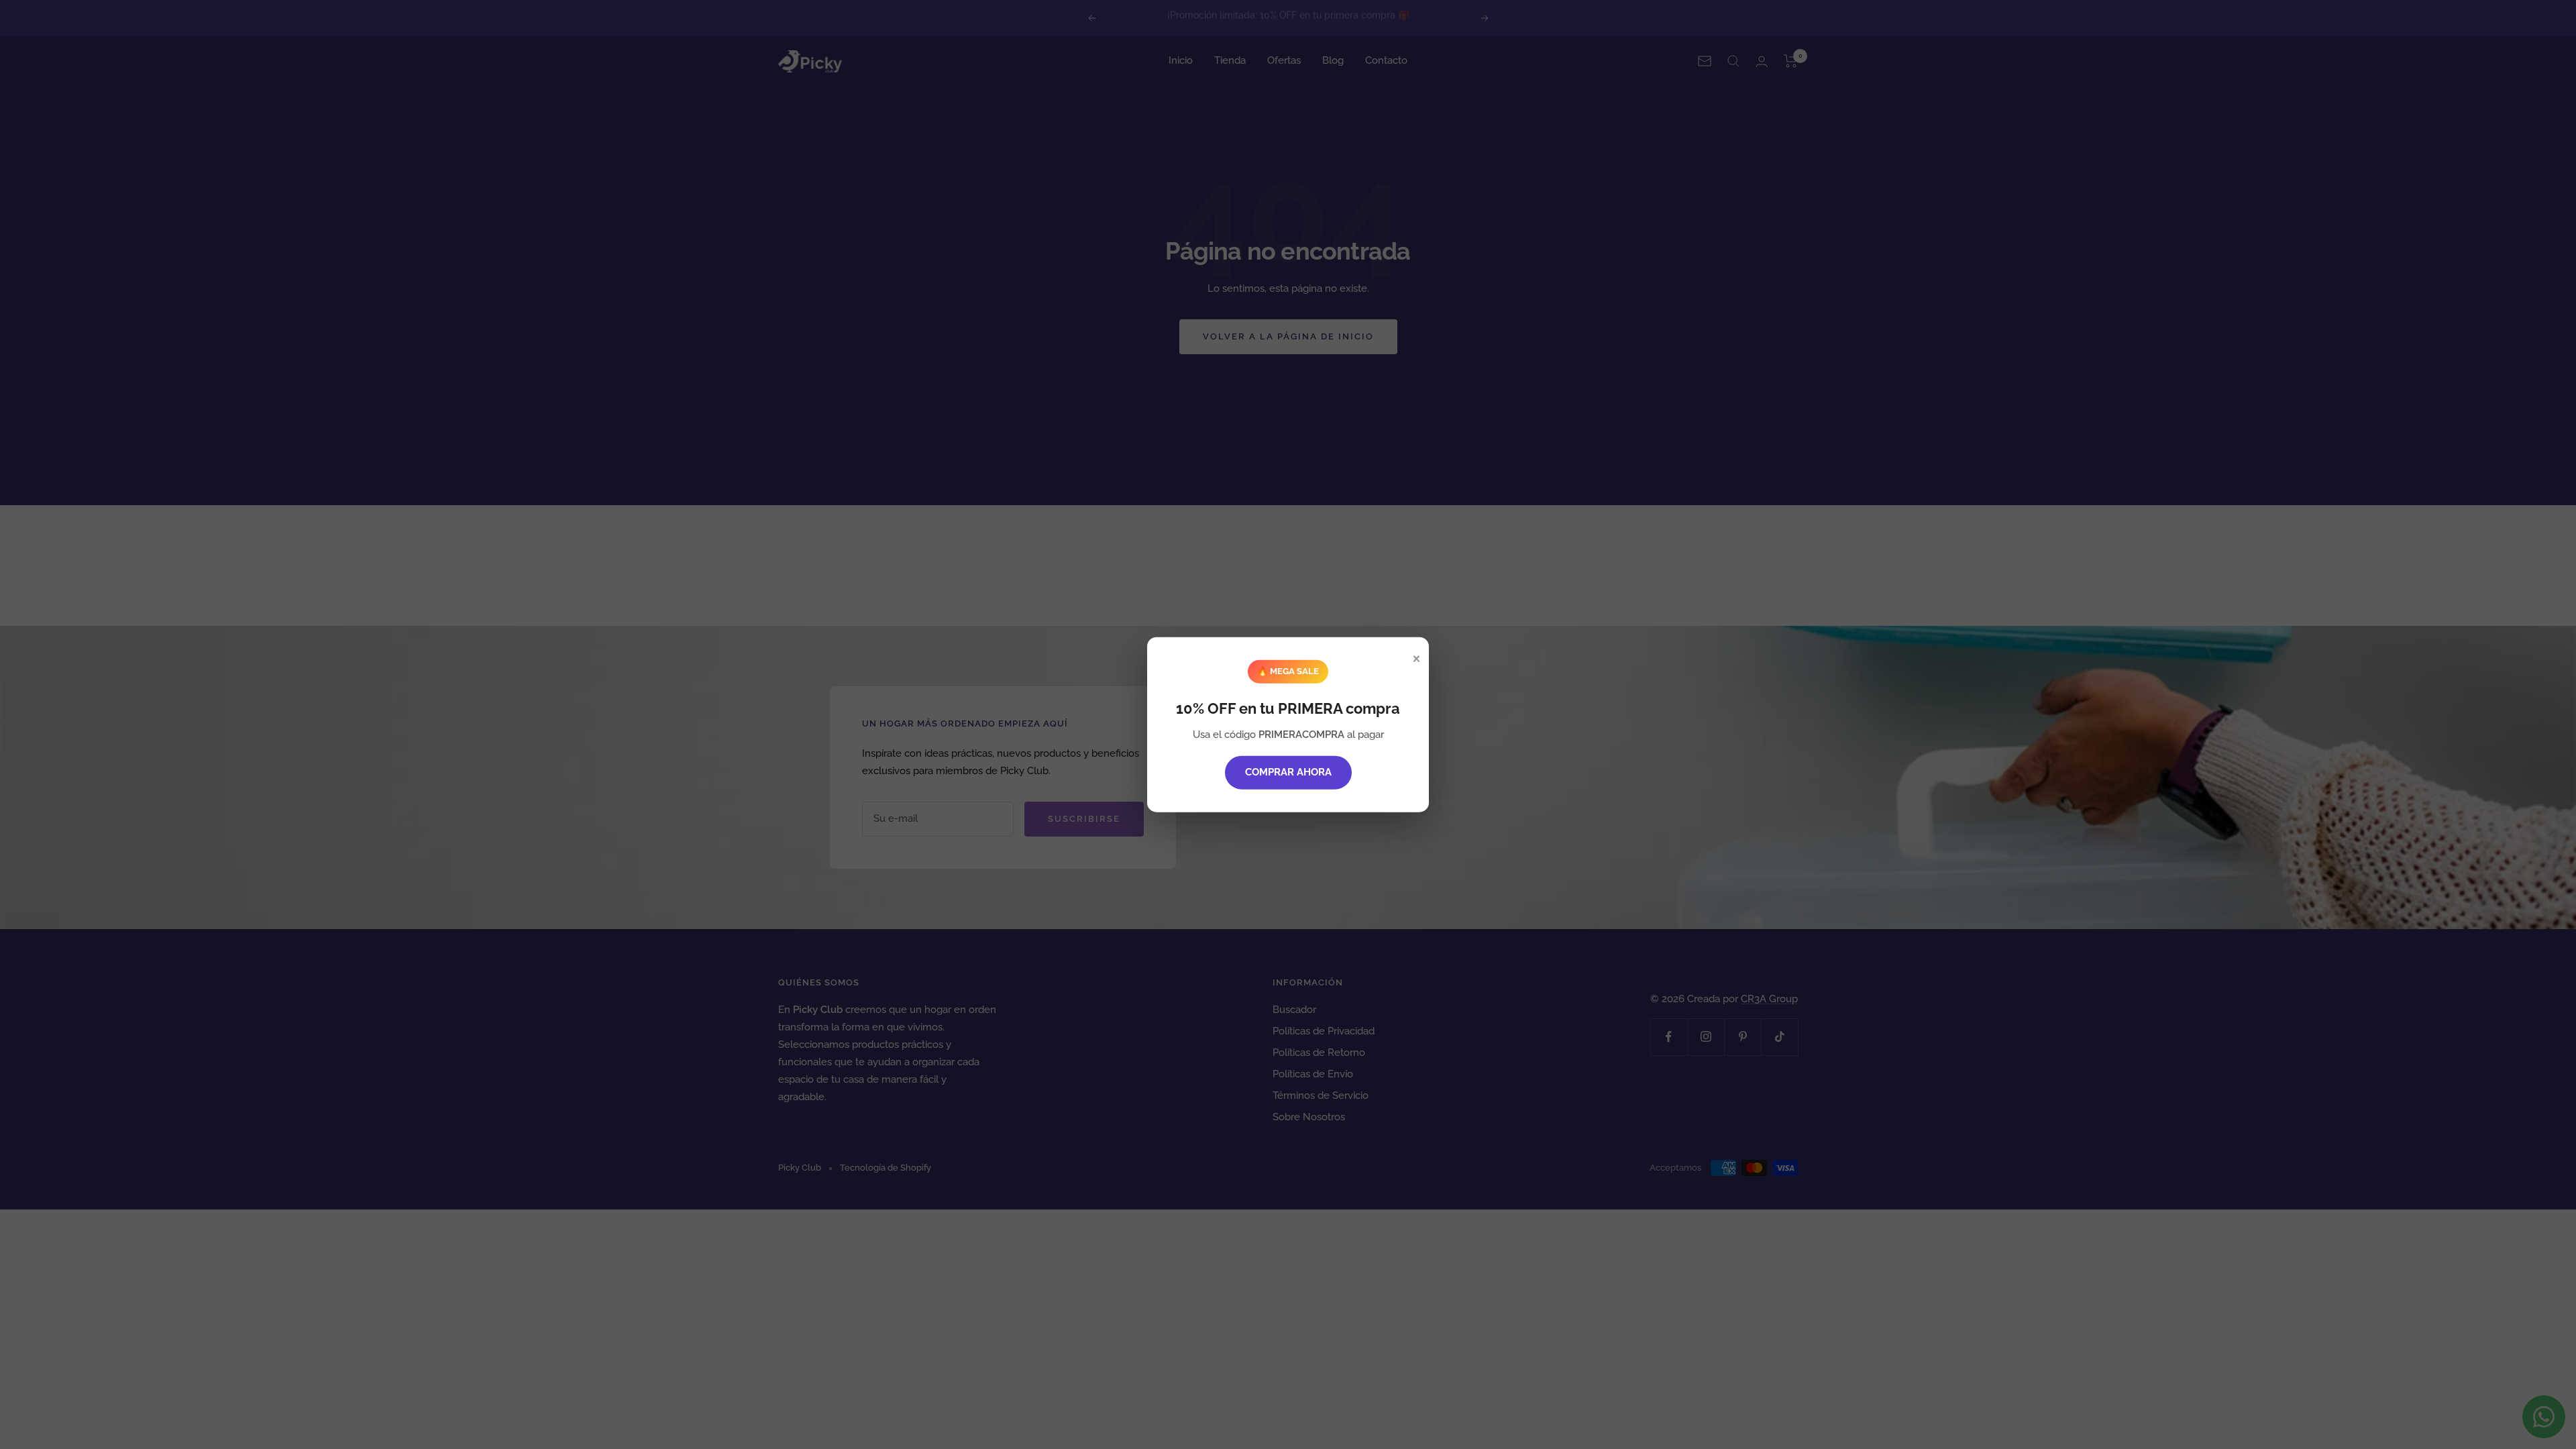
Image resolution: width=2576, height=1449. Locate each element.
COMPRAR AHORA (1288, 771)
